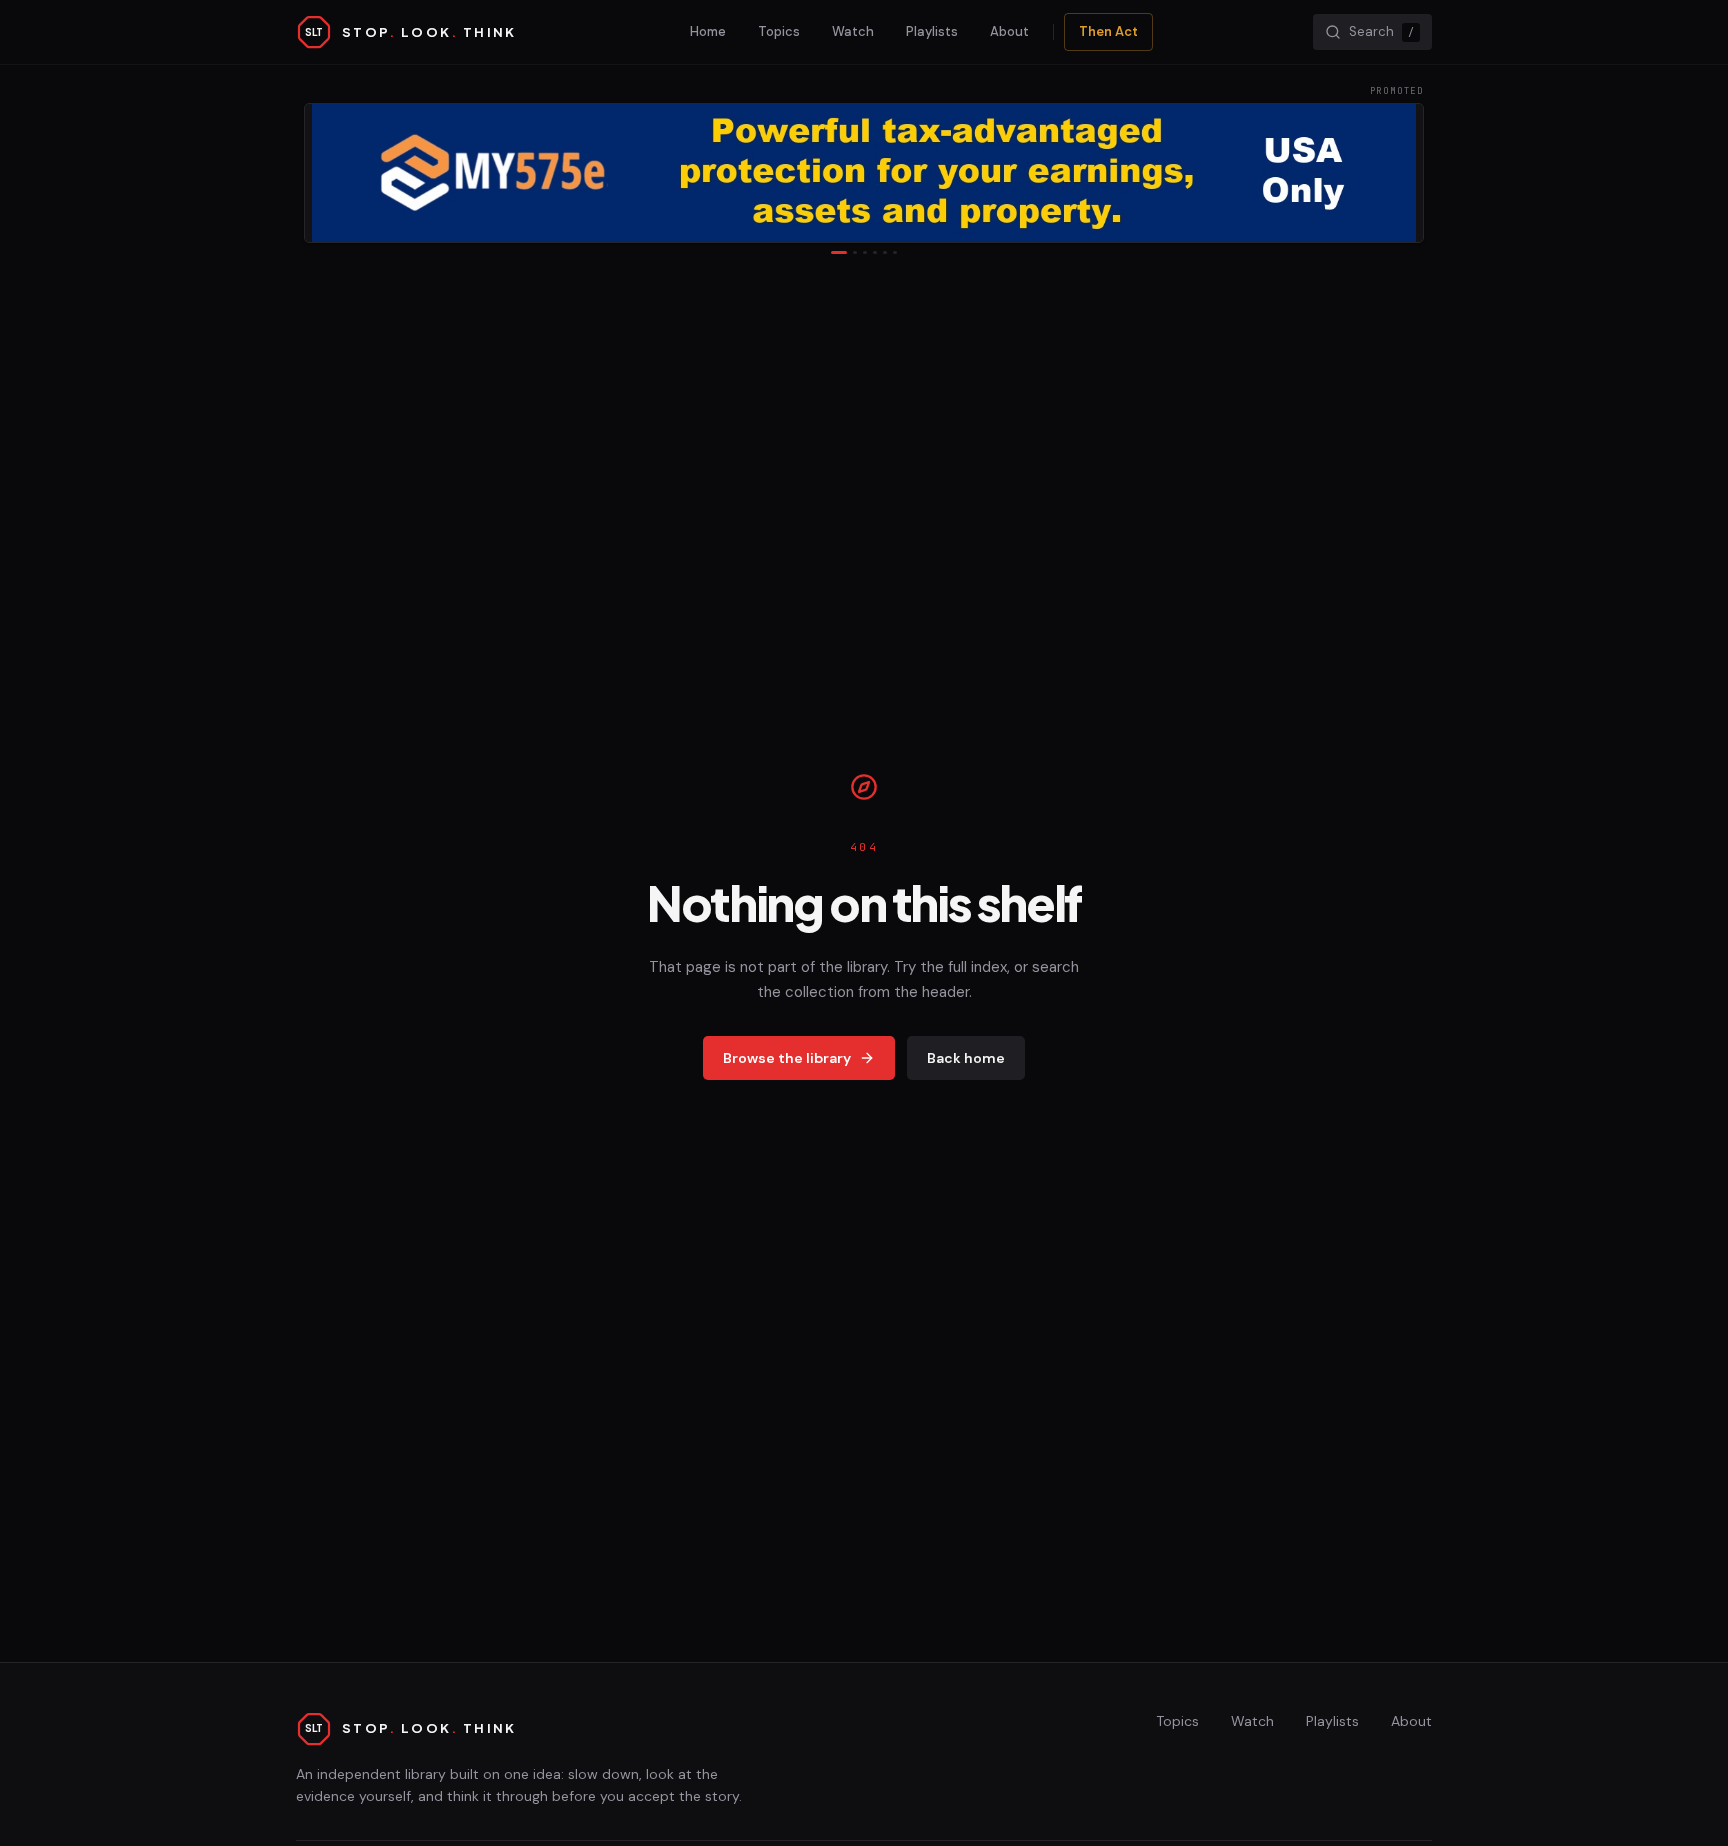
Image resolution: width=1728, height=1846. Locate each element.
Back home (966, 1058)
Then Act (1108, 31)
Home (708, 31)
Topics (779, 31)
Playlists (932, 31)
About (1009, 31)
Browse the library (787, 1058)
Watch (853, 31)
